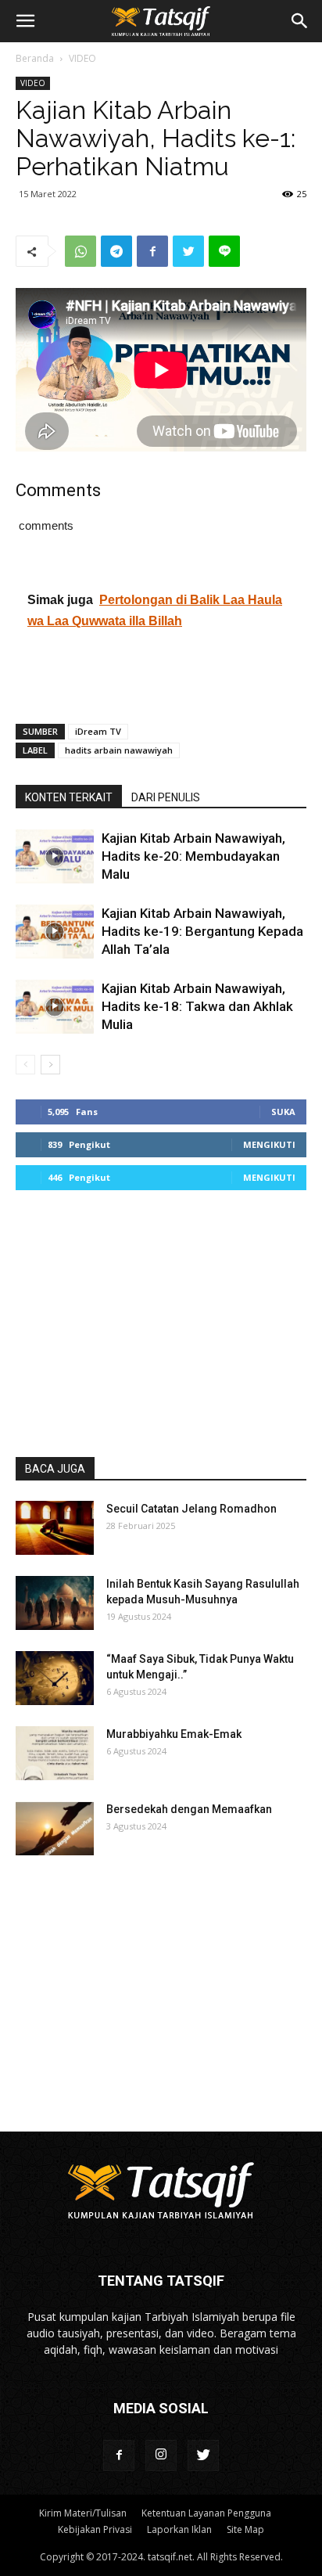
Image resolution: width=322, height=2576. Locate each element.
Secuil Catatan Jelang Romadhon (191, 1509)
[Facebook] (119, 2455)
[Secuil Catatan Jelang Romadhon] (55, 1528)
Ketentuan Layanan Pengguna (206, 2513)
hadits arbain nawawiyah (119, 750)
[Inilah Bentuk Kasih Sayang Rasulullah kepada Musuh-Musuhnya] (55, 1603)
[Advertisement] (161, 675)
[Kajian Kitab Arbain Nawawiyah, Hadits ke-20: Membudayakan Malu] (55, 856)
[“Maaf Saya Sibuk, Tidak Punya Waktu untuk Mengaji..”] (55, 1678)
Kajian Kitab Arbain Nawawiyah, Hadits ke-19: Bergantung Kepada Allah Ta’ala (202, 931)
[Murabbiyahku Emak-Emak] (55, 1753)
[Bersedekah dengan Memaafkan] (55, 1828)
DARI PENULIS (166, 797)
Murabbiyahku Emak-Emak (174, 1734)
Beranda (35, 58)
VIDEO (82, 58)
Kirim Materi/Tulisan (83, 2513)
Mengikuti (269, 1144)
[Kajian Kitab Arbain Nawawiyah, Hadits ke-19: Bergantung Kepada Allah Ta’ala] (55, 932)
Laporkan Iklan (179, 2529)
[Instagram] (161, 2455)
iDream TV (98, 731)
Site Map (245, 2529)
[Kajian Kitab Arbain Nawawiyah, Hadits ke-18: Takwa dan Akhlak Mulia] (55, 1007)
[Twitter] (203, 2455)
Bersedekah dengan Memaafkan (189, 1809)
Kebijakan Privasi (95, 2529)
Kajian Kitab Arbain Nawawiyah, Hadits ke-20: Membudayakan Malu (193, 856)
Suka (283, 1112)
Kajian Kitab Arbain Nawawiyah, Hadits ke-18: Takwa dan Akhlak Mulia (197, 1006)
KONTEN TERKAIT (69, 797)
